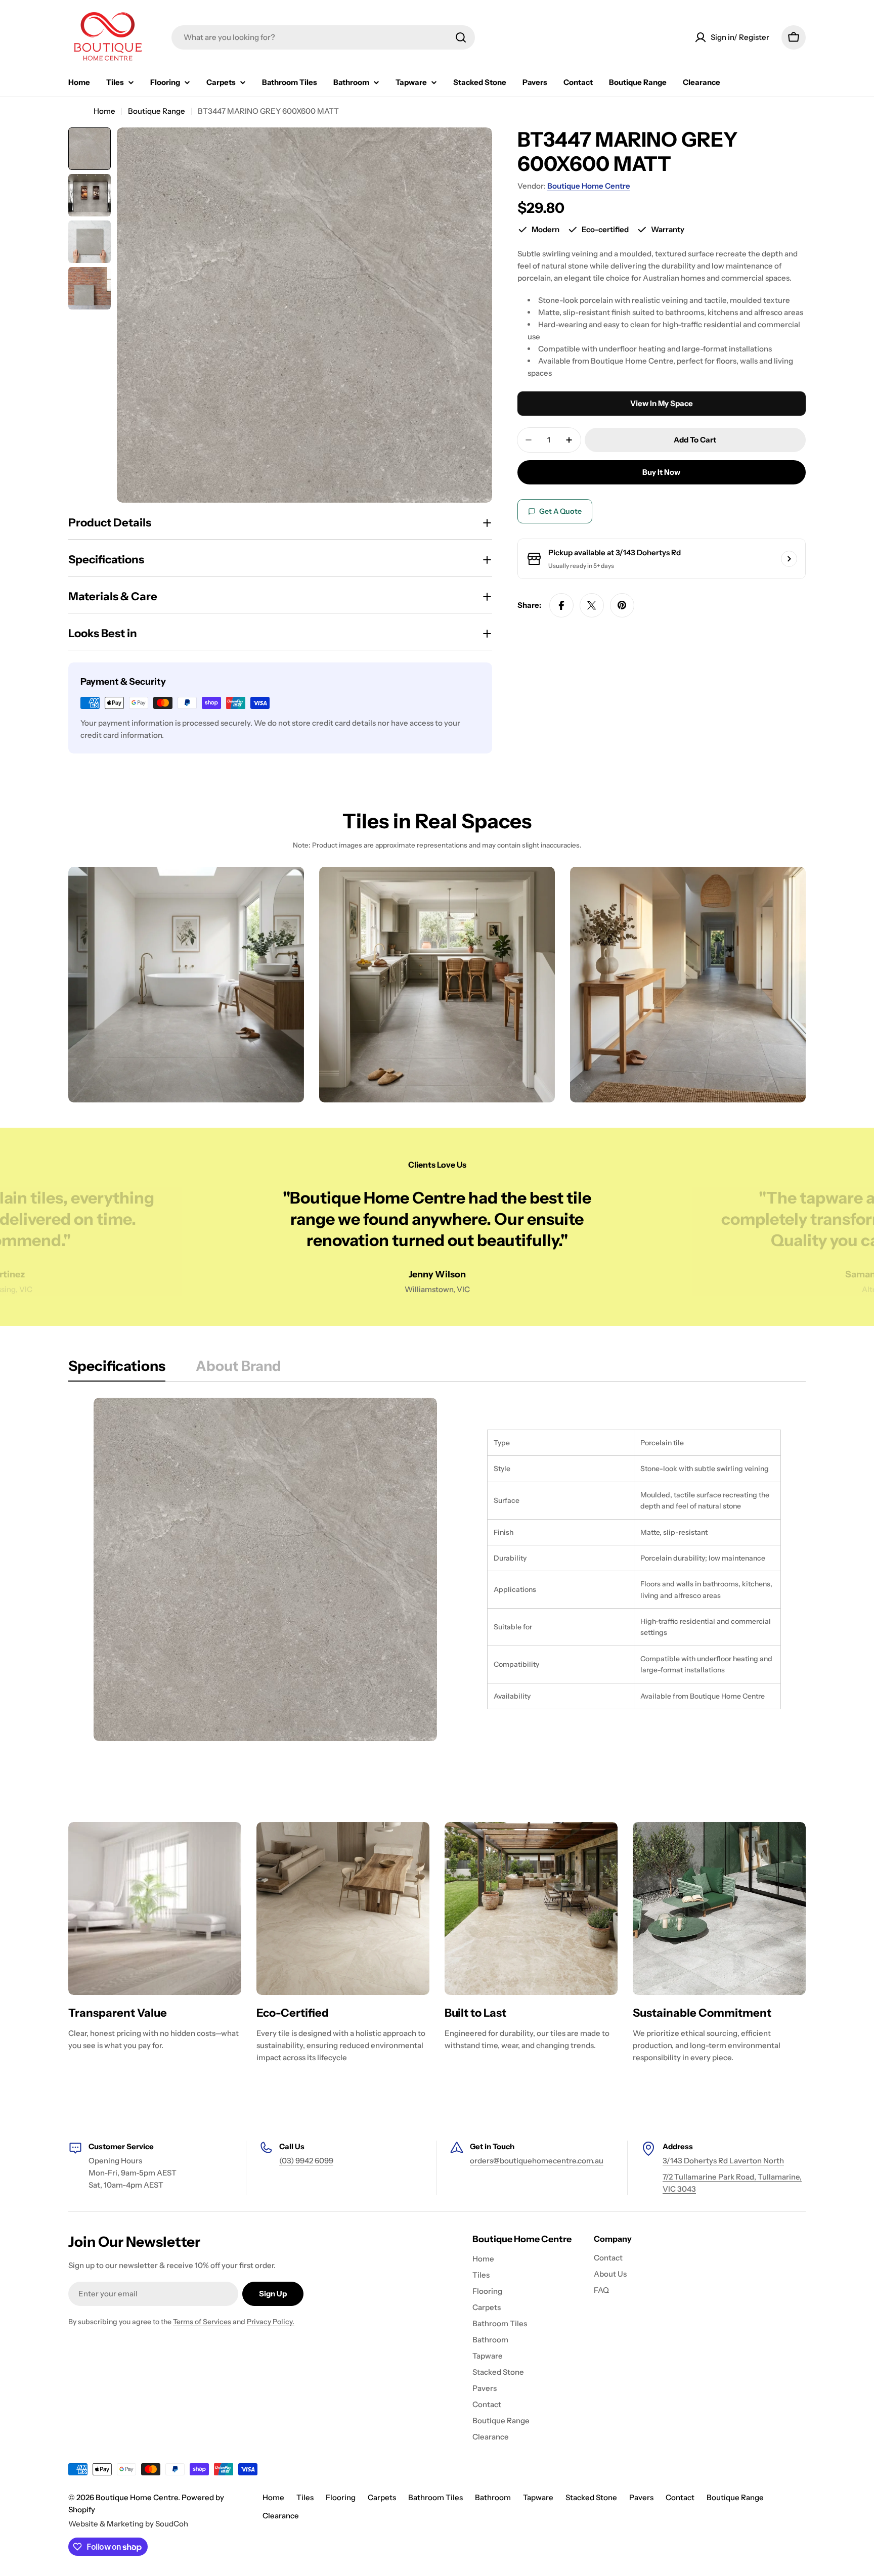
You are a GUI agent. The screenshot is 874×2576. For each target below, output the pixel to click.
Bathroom (493, 2497)
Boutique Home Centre (589, 186)
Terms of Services (202, 2322)
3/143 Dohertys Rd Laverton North (723, 2161)
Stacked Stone (591, 2497)
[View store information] (789, 559)
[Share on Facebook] (561, 605)
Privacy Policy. (271, 2322)
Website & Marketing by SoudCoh (128, 2524)
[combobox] (323, 37)
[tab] (117, 1369)
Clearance (281, 2516)
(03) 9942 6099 (306, 2161)
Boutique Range (157, 111)
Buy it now (661, 472)
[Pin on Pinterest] (622, 605)
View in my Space (662, 403)
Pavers (641, 2497)
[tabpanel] (437, 1569)
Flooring (341, 2497)
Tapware (538, 2497)
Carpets (382, 2497)
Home (104, 111)
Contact (680, 2497)
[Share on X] (592, 605)
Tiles (305, 2497)
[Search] (461, 37)
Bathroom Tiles (435, 2497)
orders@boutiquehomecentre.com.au (537, 2161)
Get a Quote (560, 512)
